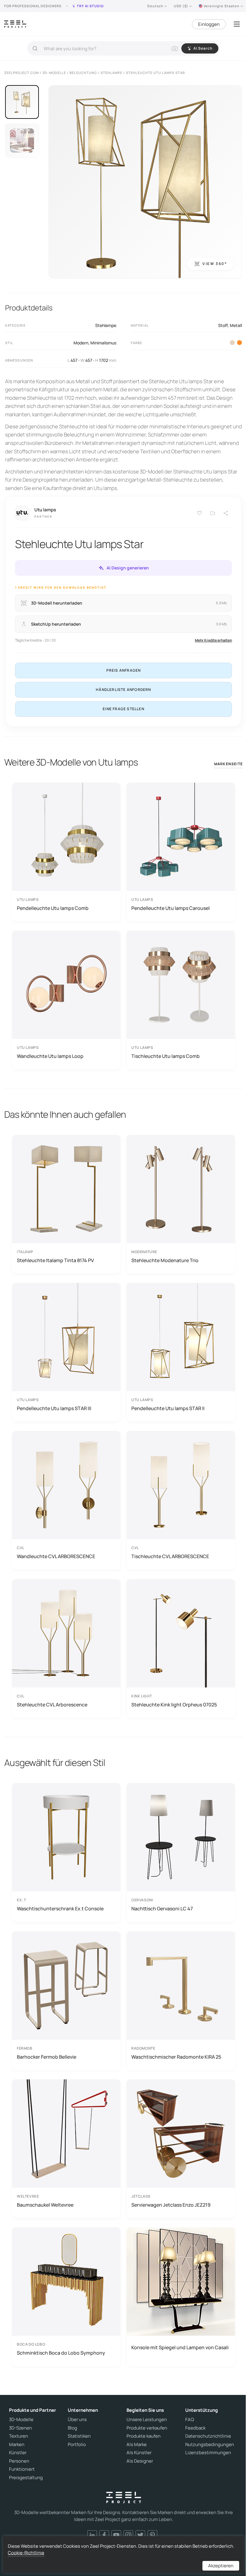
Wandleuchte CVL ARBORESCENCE (56, 1556)
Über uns (77, 2420)
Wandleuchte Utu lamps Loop (50, 1056)
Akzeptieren (221, 2566)
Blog (72, 2428)
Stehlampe (106, 325)
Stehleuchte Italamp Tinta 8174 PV (55, 1260)
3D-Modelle (21, 2420)
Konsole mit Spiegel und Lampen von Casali (180, 2347)
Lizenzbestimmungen (208, 2453)
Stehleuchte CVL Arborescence (52, 1705)
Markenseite (228, 764)
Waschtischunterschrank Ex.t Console (60, 1909)
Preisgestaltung (26, 2478)
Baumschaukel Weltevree (45, 2205)
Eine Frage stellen (123, 709)
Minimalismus (103, 343)
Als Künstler (139, 2453)
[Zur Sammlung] (213, 513)
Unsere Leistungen (147, 2420)
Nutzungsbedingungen (210, 2445)
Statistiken (79, 2436)
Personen (19, 2461)
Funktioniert (22, 2469)
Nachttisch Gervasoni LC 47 (162, 1909)
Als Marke (137, 2445)
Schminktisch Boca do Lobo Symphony (61, 2353)
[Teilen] (226, 513)
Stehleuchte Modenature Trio (165, 1260)
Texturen (19, 2436)
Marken (17, 2445)
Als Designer (140, 2461)
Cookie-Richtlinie (26, 2553)
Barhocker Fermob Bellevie (47, 2057)
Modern (81, 343)
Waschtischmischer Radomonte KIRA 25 (176, 2057)
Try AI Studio (90, 6)
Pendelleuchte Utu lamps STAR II (168, 1408)
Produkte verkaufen (147, 2428)
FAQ (190, 2420)
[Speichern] (199, 513)
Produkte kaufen (144, 2436)
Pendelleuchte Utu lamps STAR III (54, 1408)
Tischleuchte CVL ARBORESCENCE (170, 1556)
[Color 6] (239, 343)
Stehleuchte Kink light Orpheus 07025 (174, 1705)
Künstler (18, 2453)
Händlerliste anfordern (123, 690)
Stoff (223, 325)
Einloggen (209, 24)
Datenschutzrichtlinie (208, 2436)
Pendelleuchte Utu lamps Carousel (170, 908)
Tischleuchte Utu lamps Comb (166, 1056)
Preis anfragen (124, 670)
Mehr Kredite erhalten (213, 640)
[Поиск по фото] (175, 48)
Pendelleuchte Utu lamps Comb (53, 908)
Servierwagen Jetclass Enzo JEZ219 (171, 2205)
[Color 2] (232, 343)
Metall (236, 325)
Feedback (195, 2428)
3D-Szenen (20, 2428)
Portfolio (77, 2445)
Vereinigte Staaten (222, 6)
